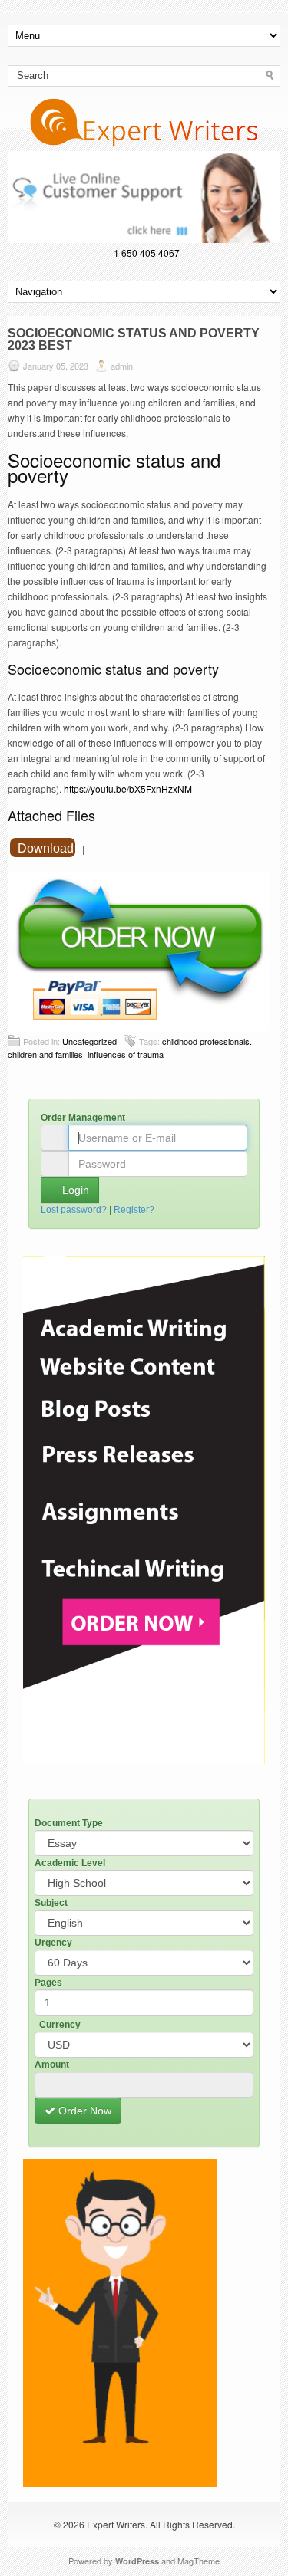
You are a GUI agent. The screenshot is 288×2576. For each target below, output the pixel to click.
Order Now (83, 2111)
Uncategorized (89, 1041)
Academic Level (70, 1863)
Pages (48, 1983)
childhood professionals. (207, 1041)
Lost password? (74, 1210)
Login (74, 1190)
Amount (52, 2065)
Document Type (69, 1823)
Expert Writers (116, 2524)
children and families (45, 1054)
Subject (51, 1903)
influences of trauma (126, 1054)
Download (46, 848)
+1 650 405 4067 (144, 253)
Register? (134, 1210)
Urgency (53, 1943)
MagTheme (199, 2561)
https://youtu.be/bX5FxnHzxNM (128, 789)
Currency (60, 2025)
